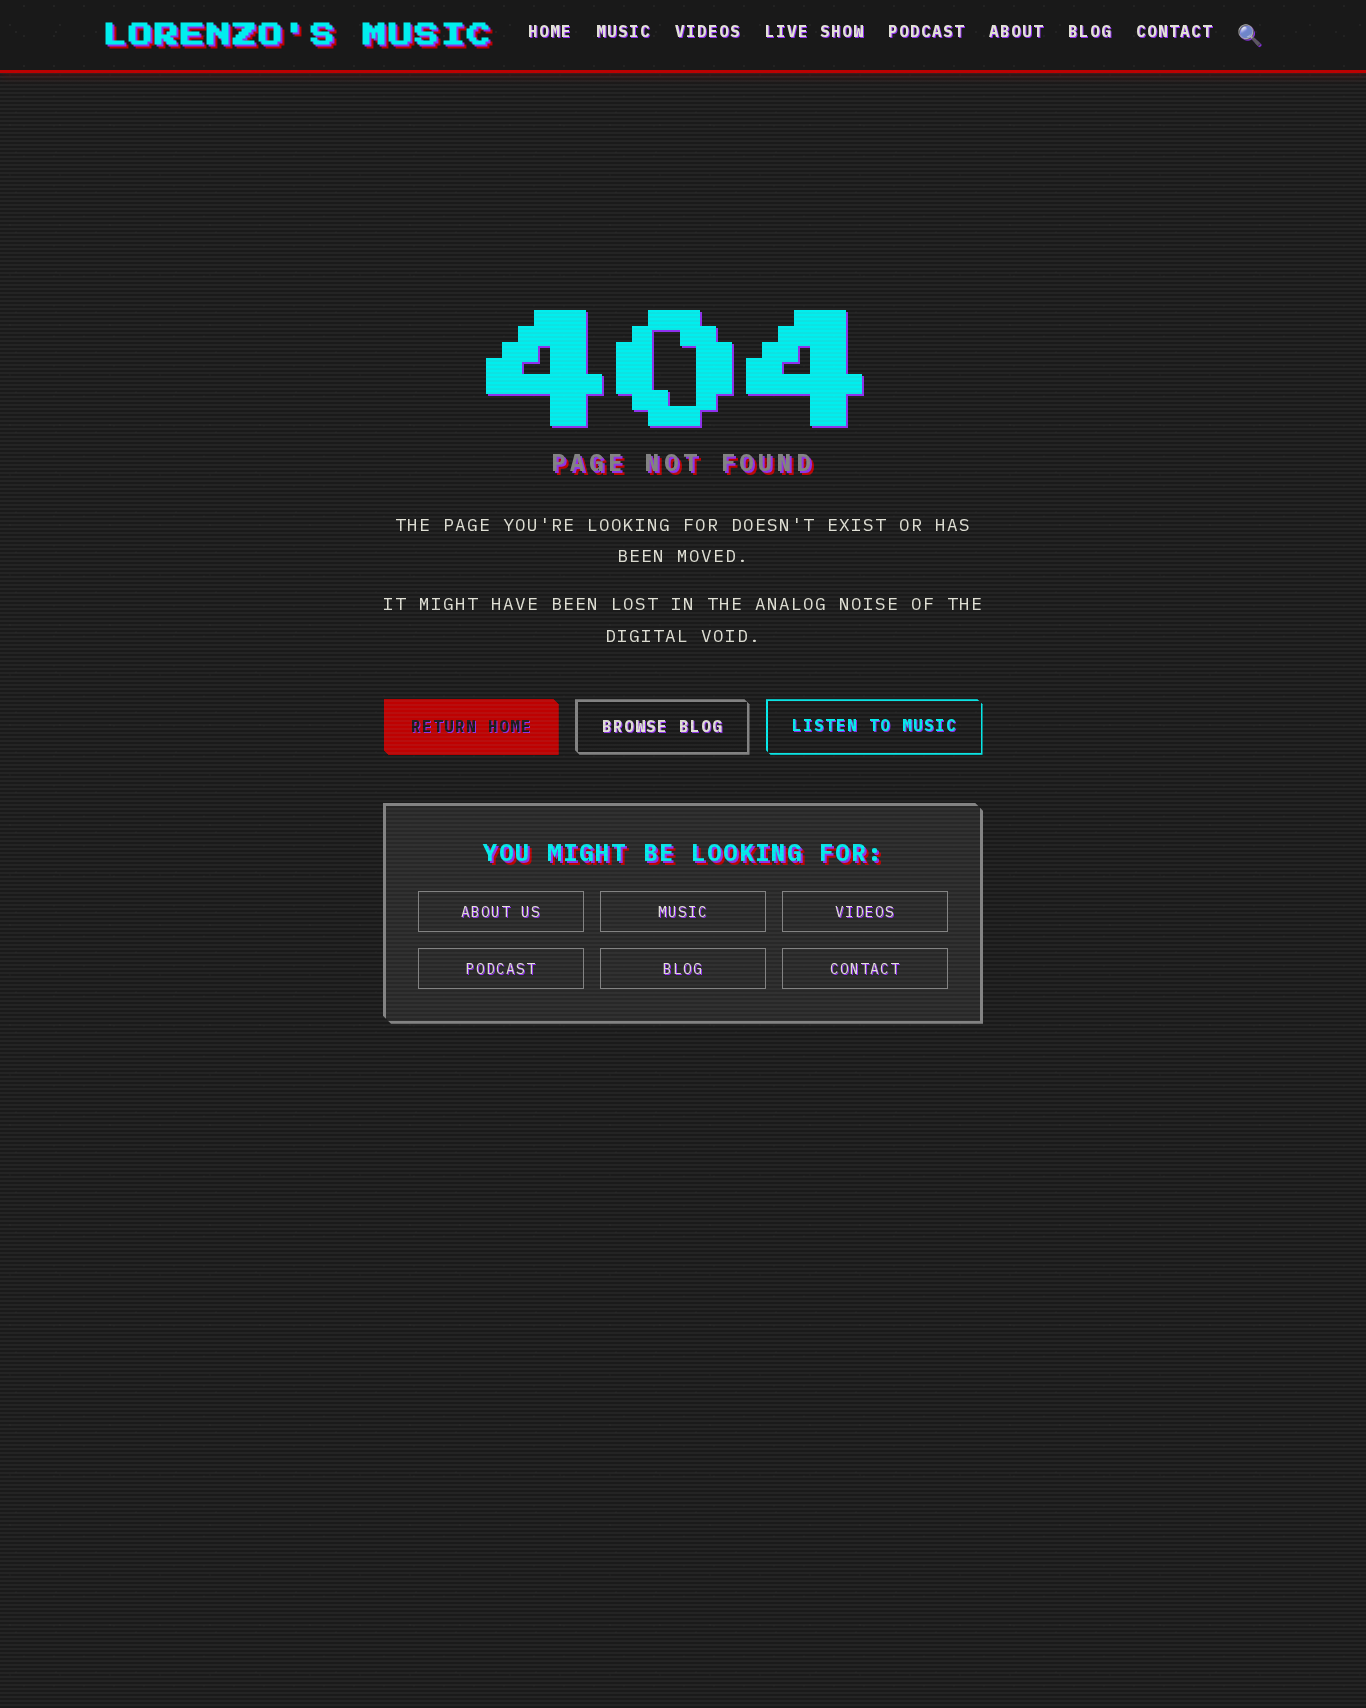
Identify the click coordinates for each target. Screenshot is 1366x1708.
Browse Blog (662, 726)
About (1016, 31)
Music (623, 31)
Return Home (471, 726)
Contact (1174, 31)
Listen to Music (874, 725)
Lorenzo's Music (298, 35)
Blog (1090, 31)
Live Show (814, 31)
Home (550, 31)
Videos (708, 31)
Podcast (926, 31)
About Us (501, 911)
